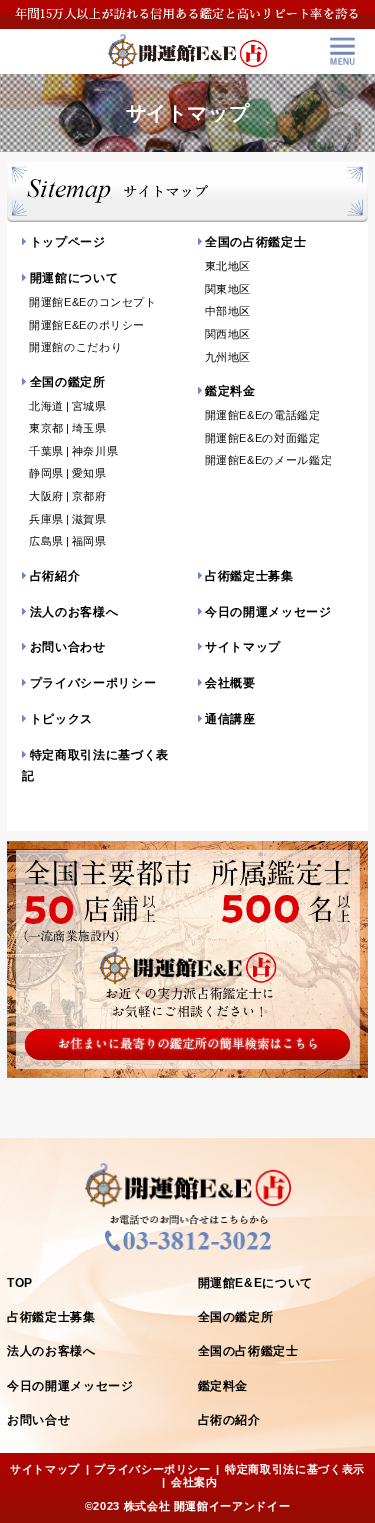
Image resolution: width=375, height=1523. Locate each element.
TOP (20, 1283)
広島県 (46, 541)
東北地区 (228, 266)
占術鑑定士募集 (249, 576)
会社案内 (194, 1482)
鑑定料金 (230, 391)
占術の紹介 (229, 1420)
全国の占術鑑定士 (255, 242)
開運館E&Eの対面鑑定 (263, 438)
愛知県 (89, 473)
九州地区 (228, 357)
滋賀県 (89, 519)
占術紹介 (55, 576)
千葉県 (46, 451)
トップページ (68, 242)
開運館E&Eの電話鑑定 (263, 415)
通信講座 (230, 719)
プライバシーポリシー (93, 683)
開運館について (74, 278)
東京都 (46, 428)
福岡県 (89, 541)
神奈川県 (95, 451)
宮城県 (89, 406)
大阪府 (46, 496)
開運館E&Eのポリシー (87, 325)
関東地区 (228, 289)
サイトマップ (243, 647)
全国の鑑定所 (68, 382)
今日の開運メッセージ (268, 612)
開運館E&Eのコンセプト (93, 302)
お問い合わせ (68, 647)
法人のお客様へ (74, 612)
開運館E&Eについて (256, 1283)
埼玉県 (89, 428)
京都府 (89, 496)
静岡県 (46, 473)
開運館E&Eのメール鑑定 (269, 460)
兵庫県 (46, 519)
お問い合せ (38, 1420)
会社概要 (230, 683)
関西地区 (228, 334)
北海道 (46, 406)
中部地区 (228, 311)
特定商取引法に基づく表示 (295, 1469)
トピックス (61, 719)
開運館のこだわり (75, 347)
